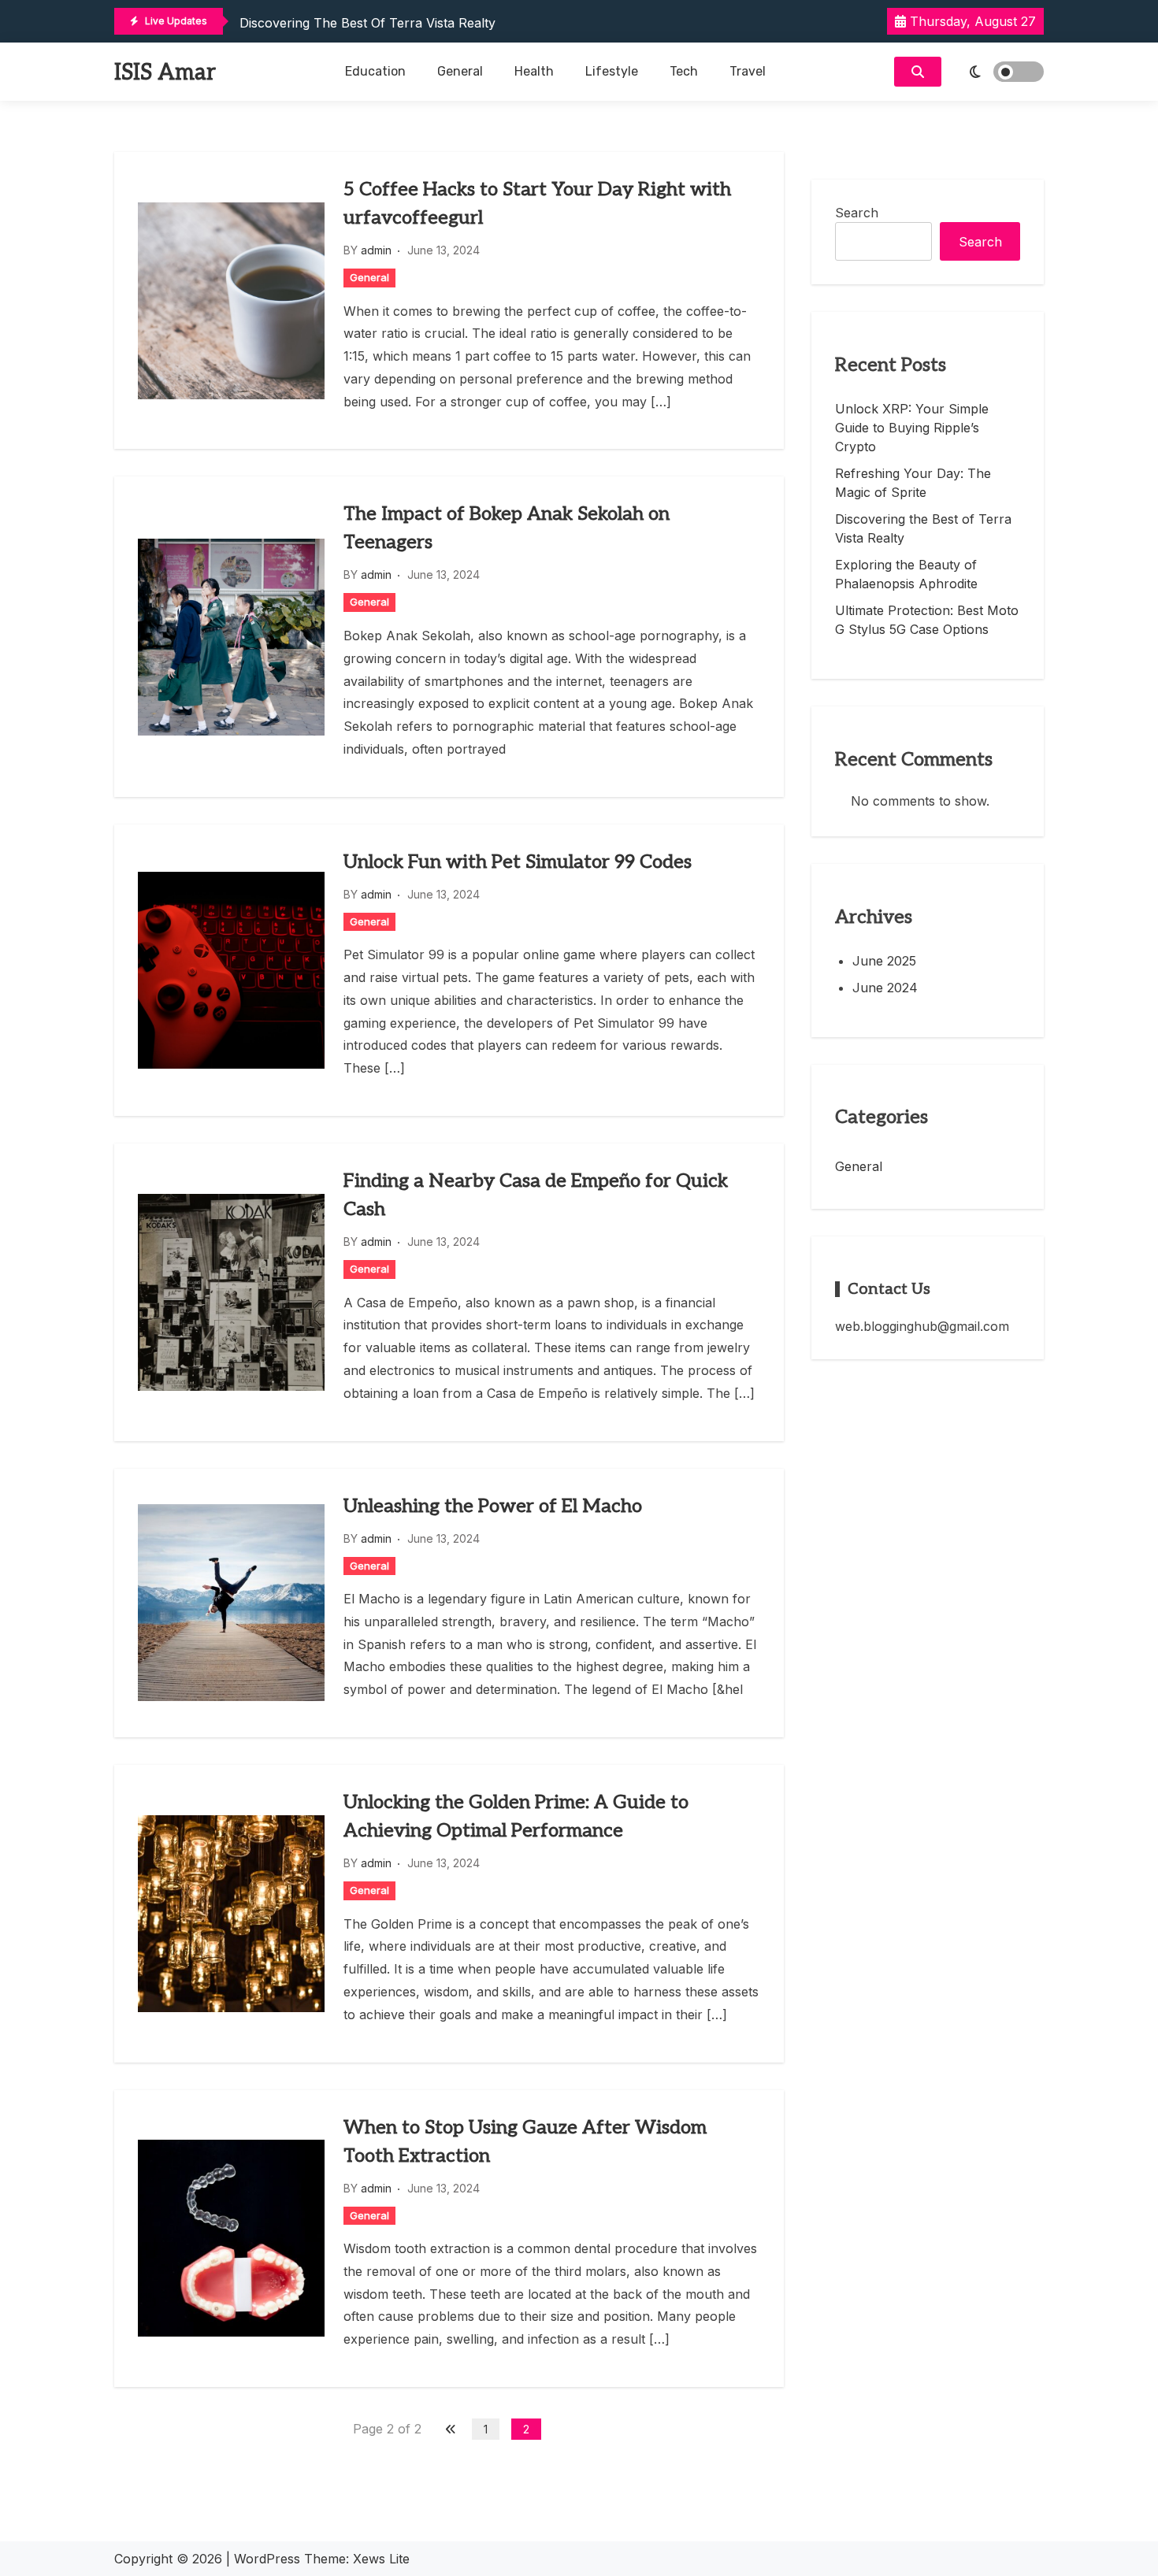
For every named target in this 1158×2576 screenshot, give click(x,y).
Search (857, 213)
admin (376, 250)
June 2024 (885, 988)
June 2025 (884, 961)
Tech (684, 71)
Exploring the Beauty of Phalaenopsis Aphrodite (906, 574)
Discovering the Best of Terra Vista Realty (367, 23)
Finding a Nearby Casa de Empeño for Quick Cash (536, 1195)
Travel (748, 71)
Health (534, 71)
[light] (997, 72)
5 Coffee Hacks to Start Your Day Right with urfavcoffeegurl (537, 204)
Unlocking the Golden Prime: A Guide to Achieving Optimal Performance (516, 1816)
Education (375, 71)
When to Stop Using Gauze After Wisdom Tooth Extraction (525, 2142)
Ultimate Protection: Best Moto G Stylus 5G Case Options (927, 620)
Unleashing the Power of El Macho (493, 1506)
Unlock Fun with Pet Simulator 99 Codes (518, 862)
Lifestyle (612, 71)
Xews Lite (381, 2559)
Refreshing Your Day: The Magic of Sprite (913, 483)
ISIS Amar (165, 73)
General (460, 71)
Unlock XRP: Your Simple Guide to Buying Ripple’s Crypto (912, 428)
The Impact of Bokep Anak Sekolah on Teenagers (507, 528)
